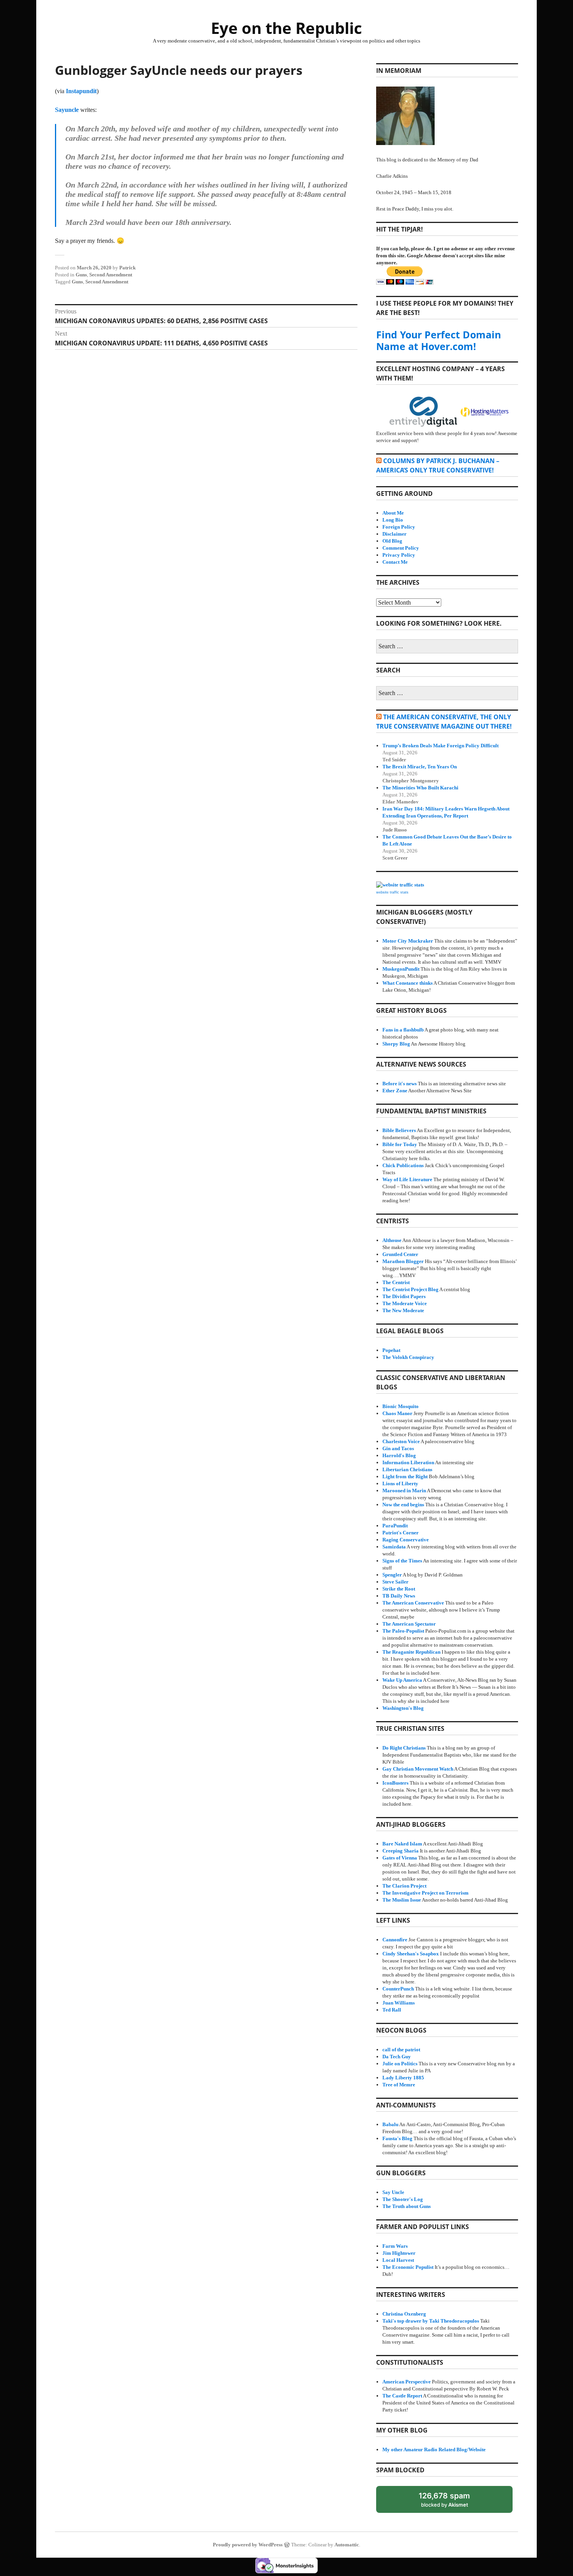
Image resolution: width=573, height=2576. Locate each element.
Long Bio (393, 520)
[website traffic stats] (400, 885)
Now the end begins (403, 1505)
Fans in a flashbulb (403, 1030)
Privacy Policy (399, 555)
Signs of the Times (402, 1561)
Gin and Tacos (398, 1448)
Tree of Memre (399, 2085)
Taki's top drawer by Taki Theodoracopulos (431, 2321)
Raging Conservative (406, 1540)
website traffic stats (392, 892)
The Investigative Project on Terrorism (425, 1893)
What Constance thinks (408, 983)
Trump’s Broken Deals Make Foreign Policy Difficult (440, 746)
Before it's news (400, 1084)
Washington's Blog (403, 1708)
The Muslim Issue (402, 1900)
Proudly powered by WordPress (248, 2545)
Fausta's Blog (397, 2138)
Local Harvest (398, 2260)
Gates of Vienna (400, 1858)
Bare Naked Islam (402, 1844)
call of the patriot (401, 2050)
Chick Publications (403, 1165)
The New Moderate (403, 1310)
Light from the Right (405, 1476)
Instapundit (81, 91)
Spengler (392, 1575)
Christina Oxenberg (404, 2314)
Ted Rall (392, 2010)
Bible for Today (400, 1144)
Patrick (127, 268)
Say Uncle (393, 2192)
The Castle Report (402, 2396)
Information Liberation (408, 1462)
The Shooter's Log (403, 2199)
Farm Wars (395, 2246)
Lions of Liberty (400, 1483)
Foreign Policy (399, 527)
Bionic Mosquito (401, 1406)
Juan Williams (399, 2003)
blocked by (452, 2502)
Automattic (347, 2545)
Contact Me (395, 562)
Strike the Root (399, 1589)
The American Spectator (409, 1624)
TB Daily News (399, 1596)
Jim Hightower (399, 2253)
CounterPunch (398, 1989)
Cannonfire (395, 1940)
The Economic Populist (408, 2267)
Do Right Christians (404, 1748)
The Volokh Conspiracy (408, 1357)
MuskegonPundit (401, 969)
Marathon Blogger (403, 1261)
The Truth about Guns (407, 2206)
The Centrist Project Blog (410, 1289)
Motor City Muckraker (408, 941)
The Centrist (396, 1282)
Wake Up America (402, 1680)
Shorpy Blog (396, 1044)
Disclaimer (394, 534)
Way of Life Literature (407, 1179)
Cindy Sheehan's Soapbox (411, 1954)
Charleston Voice (401, 1441)
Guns (81, 275)
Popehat (391, 1350)
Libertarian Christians (407, 1469)
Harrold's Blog (399, 1455)
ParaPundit (395, 1526)
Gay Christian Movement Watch (418, 1769)
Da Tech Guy (397, 2057)
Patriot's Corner (401, 1533)
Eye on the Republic (286, 28)
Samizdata (394, 1547)
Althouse (392, 1240)
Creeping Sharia (401, 1851)
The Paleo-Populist (403, 1631)
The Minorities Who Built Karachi (420, 788)
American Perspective (407, 2382)
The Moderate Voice (405, 1303)
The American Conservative (413, 1603)
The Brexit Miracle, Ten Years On (420, 767)
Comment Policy (401, 548)
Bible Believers (399, 1130)
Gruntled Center (400, 1254)
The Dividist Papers (404, 1296)
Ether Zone (395, 1091)
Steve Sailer (395, 1582)
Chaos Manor (397, 1413)
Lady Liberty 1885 (403, 2078)
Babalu (390, 2124)
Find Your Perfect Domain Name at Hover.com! (439, 340)
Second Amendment (111, 275)
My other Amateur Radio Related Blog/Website (434, 2449)
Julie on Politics (400, 2064)
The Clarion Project (404, 1886)
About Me (393, 513)
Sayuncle (67, 110)
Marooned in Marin (404, 1491)
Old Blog (392, 541)
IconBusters (395, 1783)
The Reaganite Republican (411, 1652)
